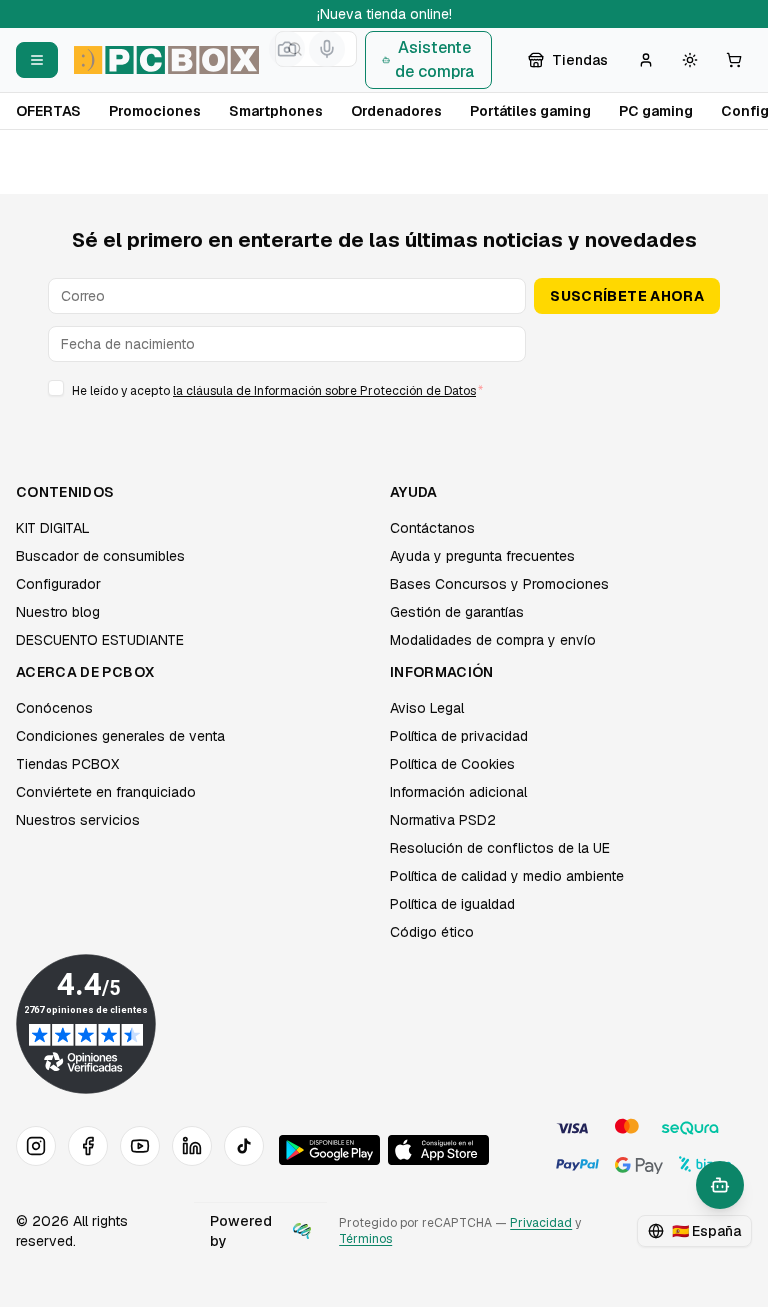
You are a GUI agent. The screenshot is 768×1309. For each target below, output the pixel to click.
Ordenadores (396, 111)
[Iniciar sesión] (646, 60)
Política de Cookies (452, 764)
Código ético (432, 932)
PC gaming (656, 111)
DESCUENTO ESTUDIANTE (100, 640)
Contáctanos (432, 528)
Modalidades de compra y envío (493, 640)
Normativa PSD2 (443, 820)
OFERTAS (48, 111)
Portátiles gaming (530, 111)
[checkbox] (56, 388)
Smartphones (276, 111)
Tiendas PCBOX (67, 764)
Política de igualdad (452, 904)
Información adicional (458, 792)
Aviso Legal (427, 708)
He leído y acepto (277, 391)
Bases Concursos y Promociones (499, 584)
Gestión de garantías (457, 612)
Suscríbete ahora (627, 296)
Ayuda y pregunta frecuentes (482, 556)
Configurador (58, 584)
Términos (365, 1239)
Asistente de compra (434, 59)
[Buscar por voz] (327, 49)
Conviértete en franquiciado (106, 792)
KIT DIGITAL (53, 528)
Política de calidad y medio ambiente (507, 876)
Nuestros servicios (78, 820)
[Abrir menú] (37, 60)
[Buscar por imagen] (287, 49)
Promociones (155, 111)
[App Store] (438, 1150)
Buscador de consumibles (100, 556)
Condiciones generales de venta (120, 736)
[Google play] (329, 1150)
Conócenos (54, 708)
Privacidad (541, 1223)
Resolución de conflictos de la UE (500, 848)
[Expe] (302, 1231)
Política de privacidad (459, 736)
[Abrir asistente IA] (720, 1185)
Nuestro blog (58, 612)
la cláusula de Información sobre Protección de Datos (324, 391)
